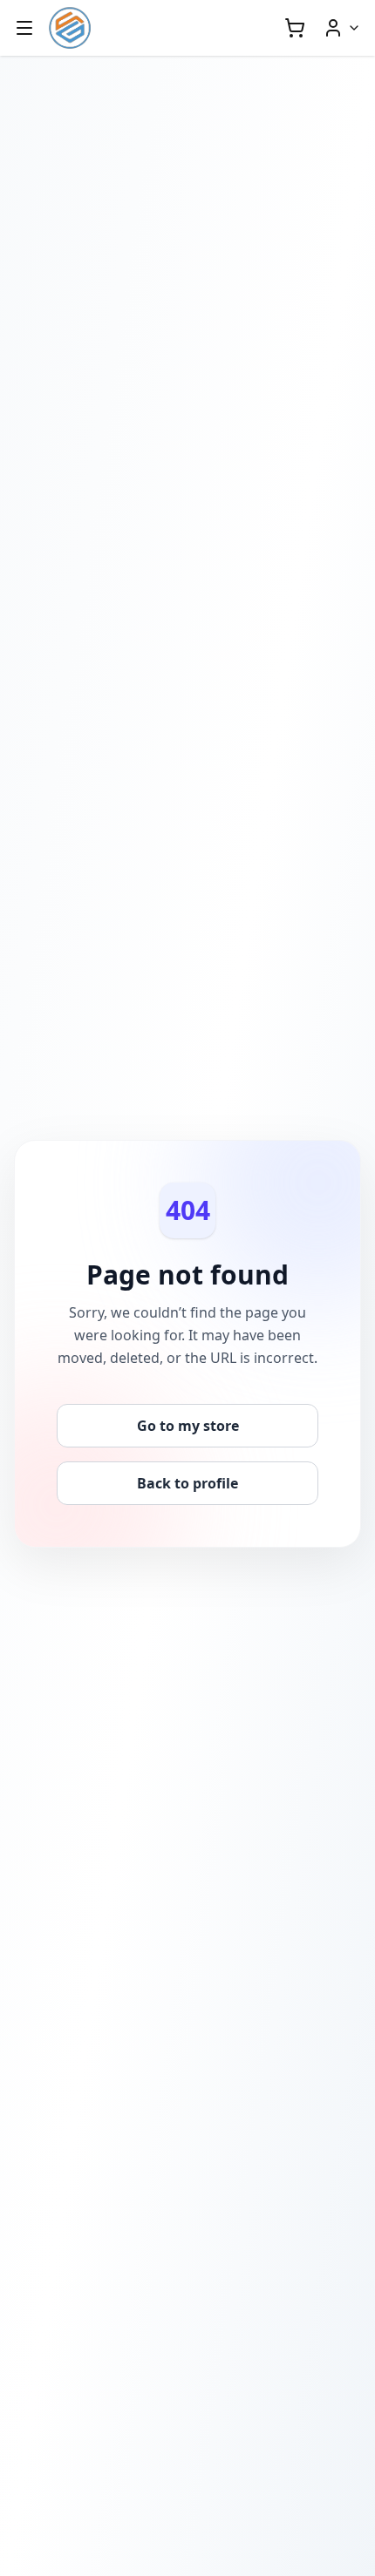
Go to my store (188, 1426)
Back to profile (187, 1483)
